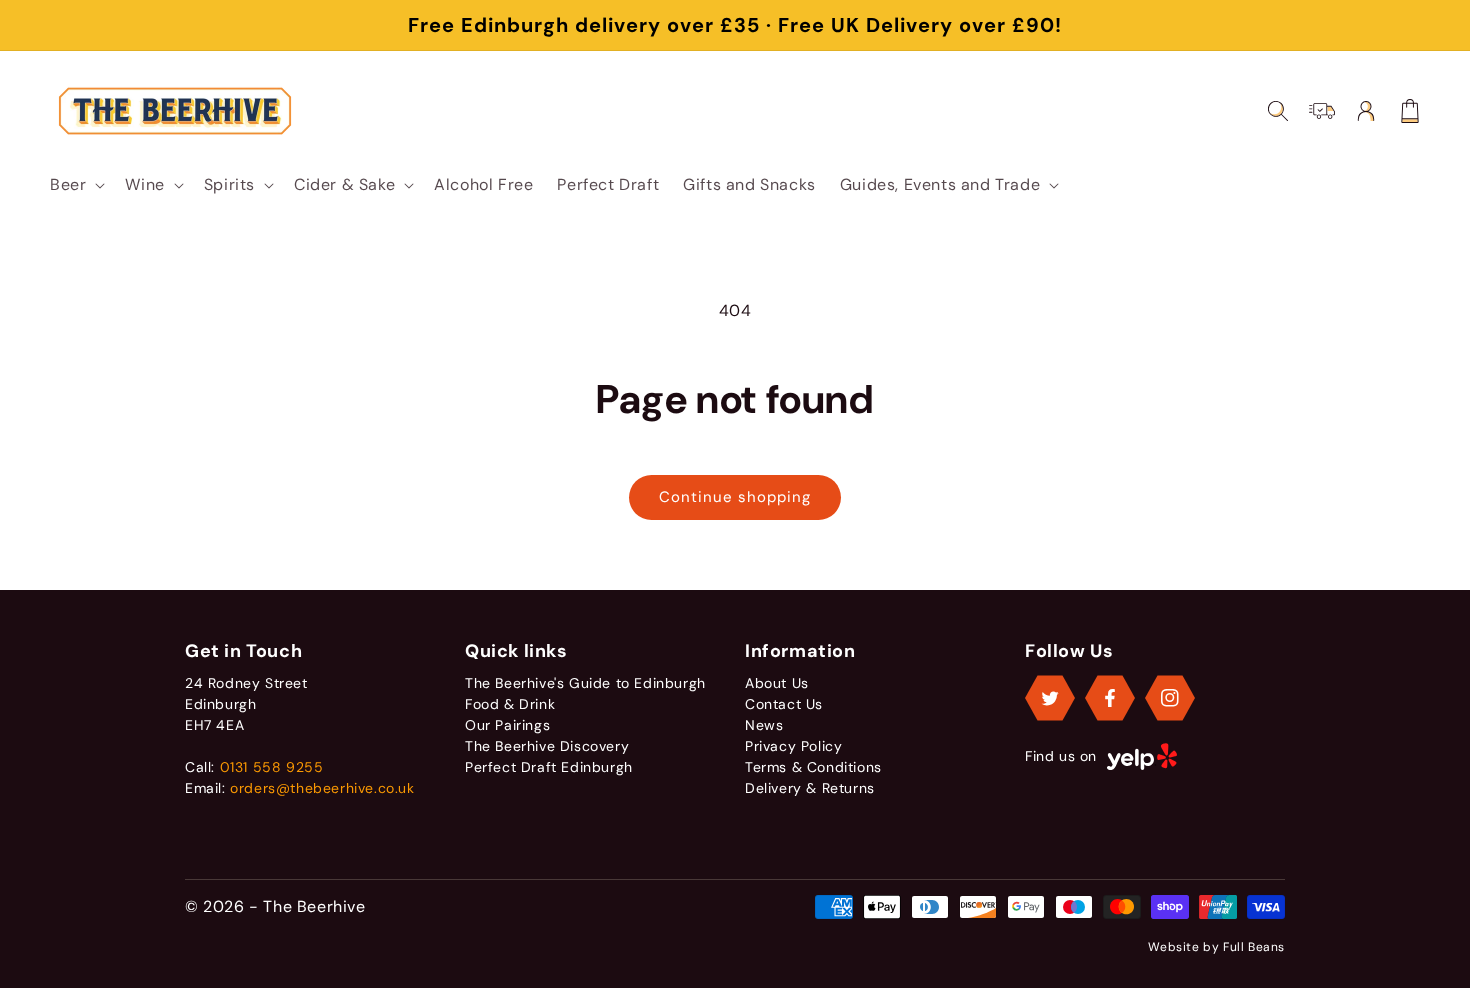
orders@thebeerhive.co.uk (322, 788)
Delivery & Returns (810, 788)
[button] (75, 185)
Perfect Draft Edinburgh (549, 767)
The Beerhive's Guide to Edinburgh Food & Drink (585, 693)
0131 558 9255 (272, 767)
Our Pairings (507, 725)
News (764, 725)
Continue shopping (735, 497)
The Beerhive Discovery (547, 746)
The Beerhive (314, 906)
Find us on (1061, 756)
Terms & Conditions (813, 767)
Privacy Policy (793, 746)
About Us (777, 683)
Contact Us (784, 704)
